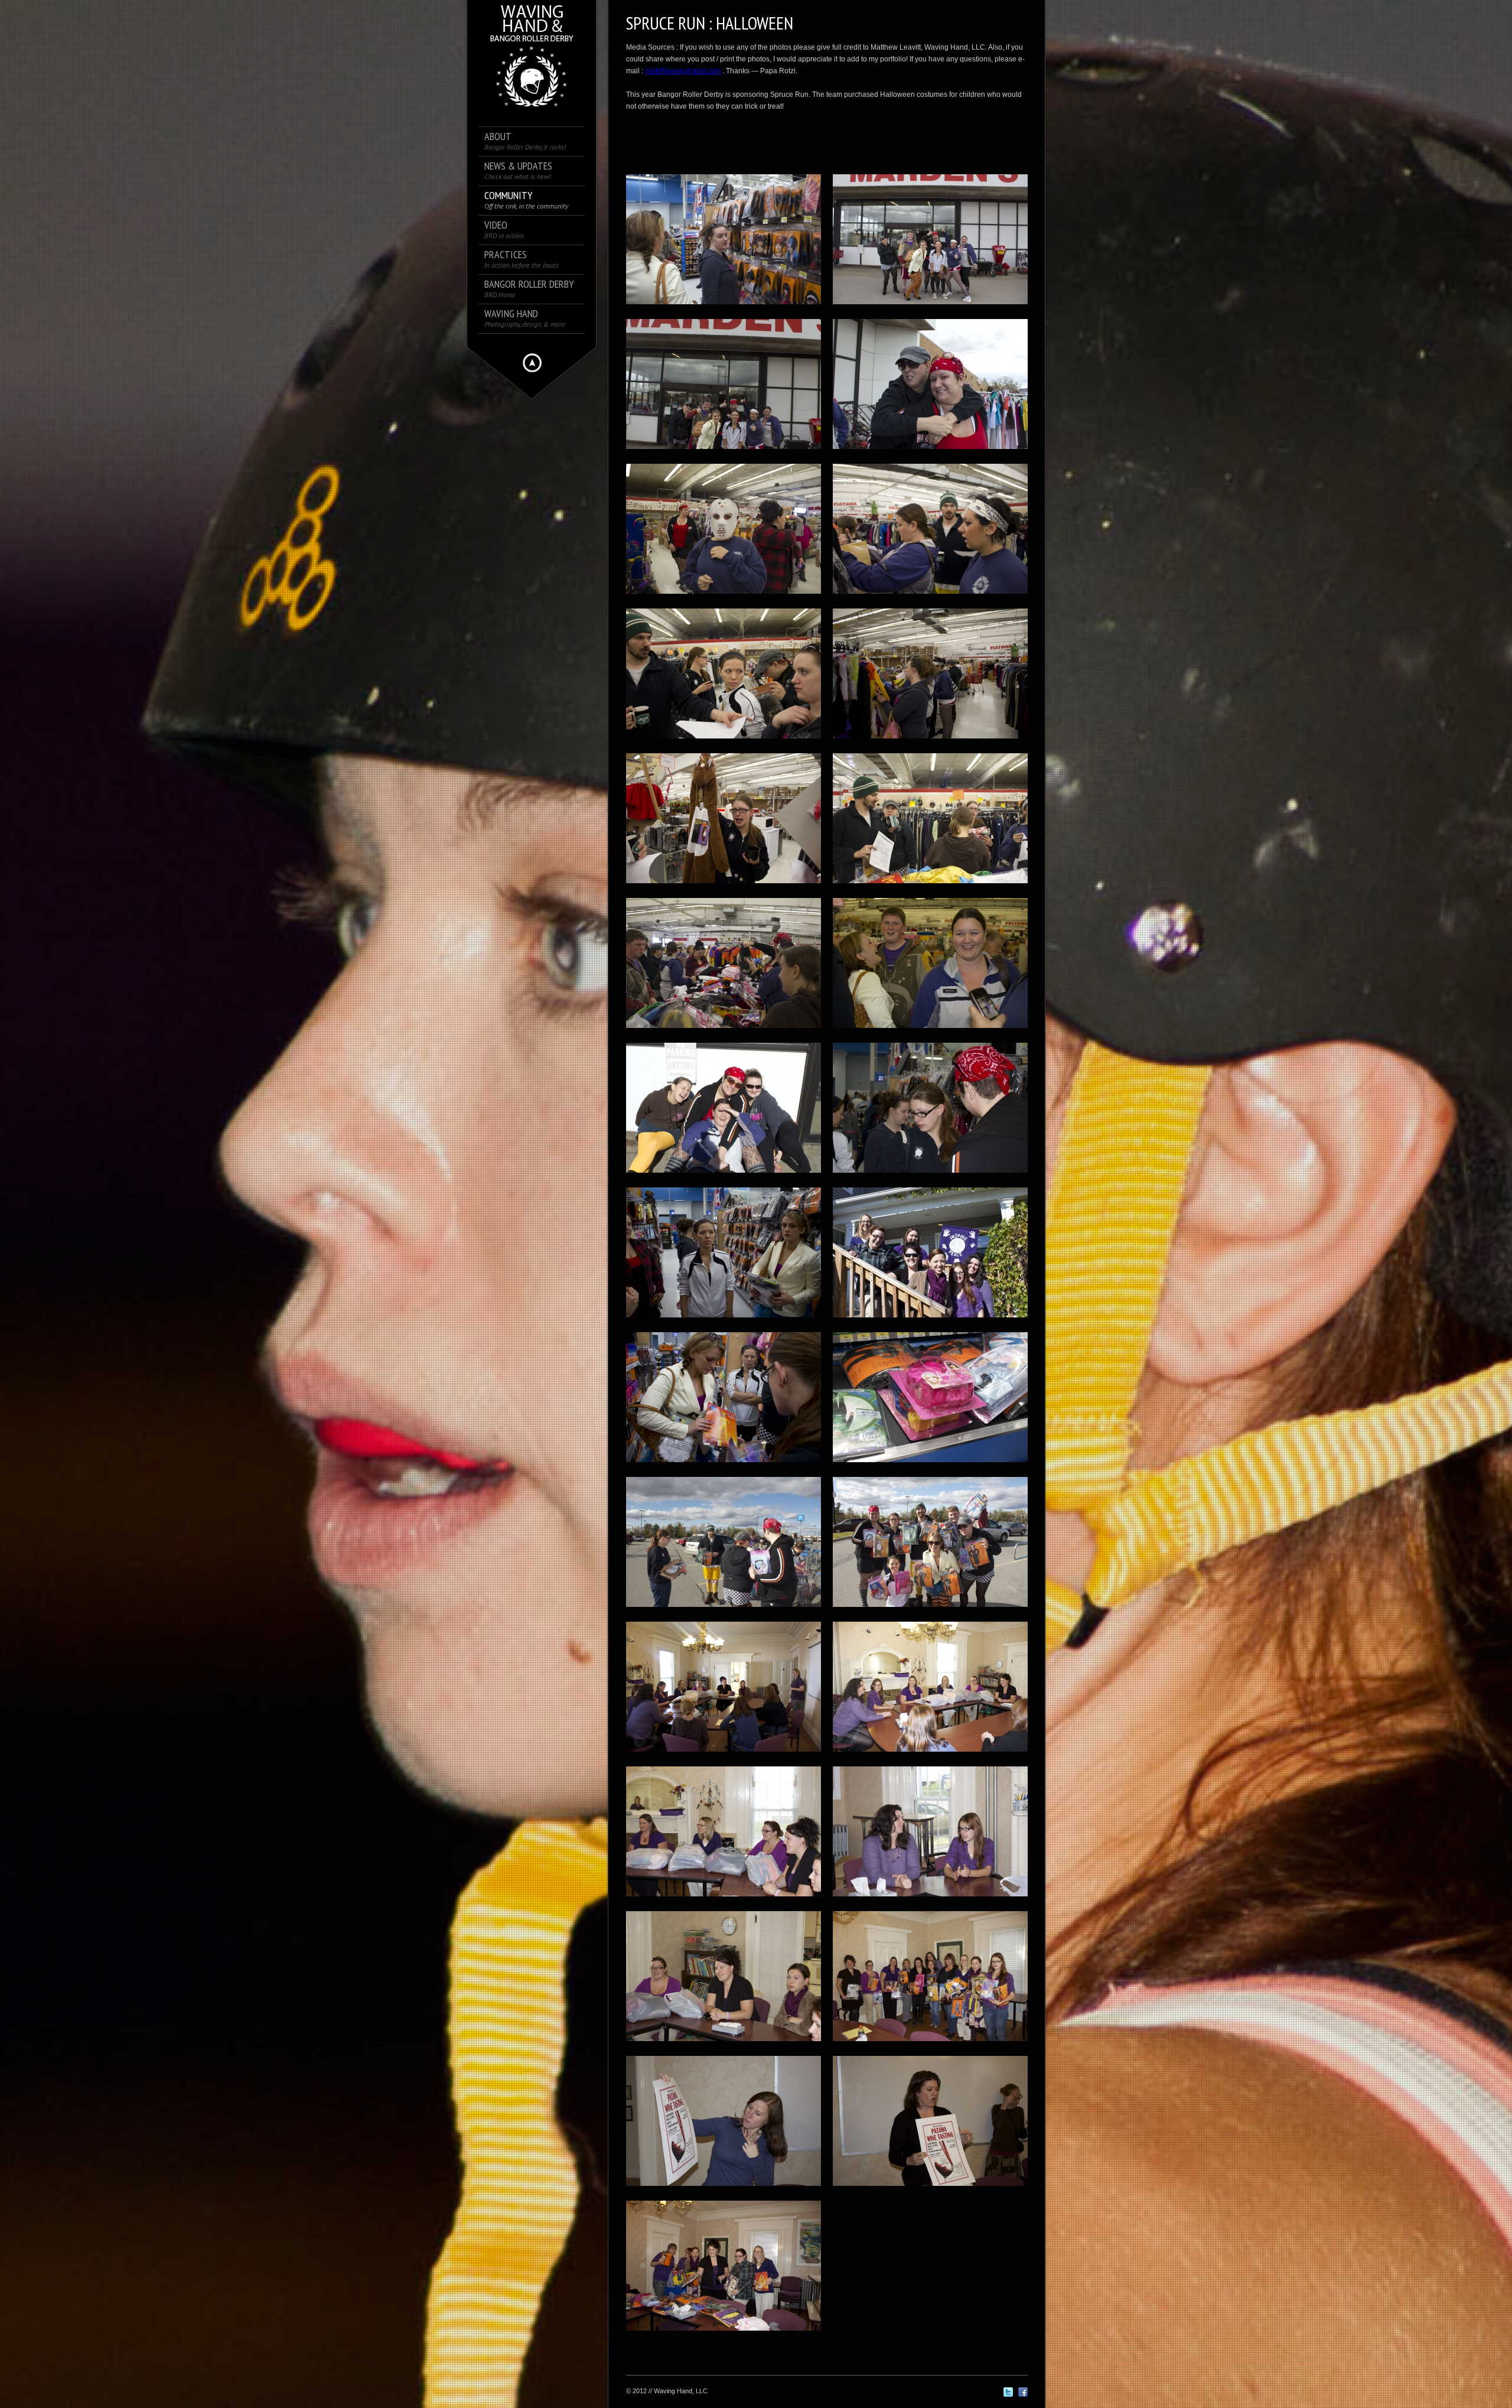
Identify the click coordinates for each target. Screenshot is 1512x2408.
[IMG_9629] (724, 1031)
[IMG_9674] (930, 1610)
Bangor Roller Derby (529, 289)
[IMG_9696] (724, 2045)
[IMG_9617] (724, 597)
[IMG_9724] (724, 2334)
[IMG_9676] (724, 1755)
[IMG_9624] (724, 887)
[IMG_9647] (724, 1321)
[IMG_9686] (724, 1900)
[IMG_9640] (724, 1176)
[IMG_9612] (930, 453)
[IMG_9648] (724, 308)
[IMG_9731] (930, 1321)
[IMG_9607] (930, 308)
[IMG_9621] (930, 742)
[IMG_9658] (724, 1466)
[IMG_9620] (724, 742)
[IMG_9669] (724, 1610)
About (525, 141)
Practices (522, 259)
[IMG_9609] (724, 453)
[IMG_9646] (930, 1176)
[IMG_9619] (930, 597)
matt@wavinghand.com (683, 71)
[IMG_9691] (930, 1900)
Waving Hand (525, 318)
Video (505, 230)
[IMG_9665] (930, 1466)
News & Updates (518, 170)
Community (526, 200)
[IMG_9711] (724, 2189)
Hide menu (532, 363)
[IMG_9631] (930, 1031)
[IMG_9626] (930, 887)
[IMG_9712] (930, 2189)
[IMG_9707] (930, 2045)
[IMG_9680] (930, 1755)
